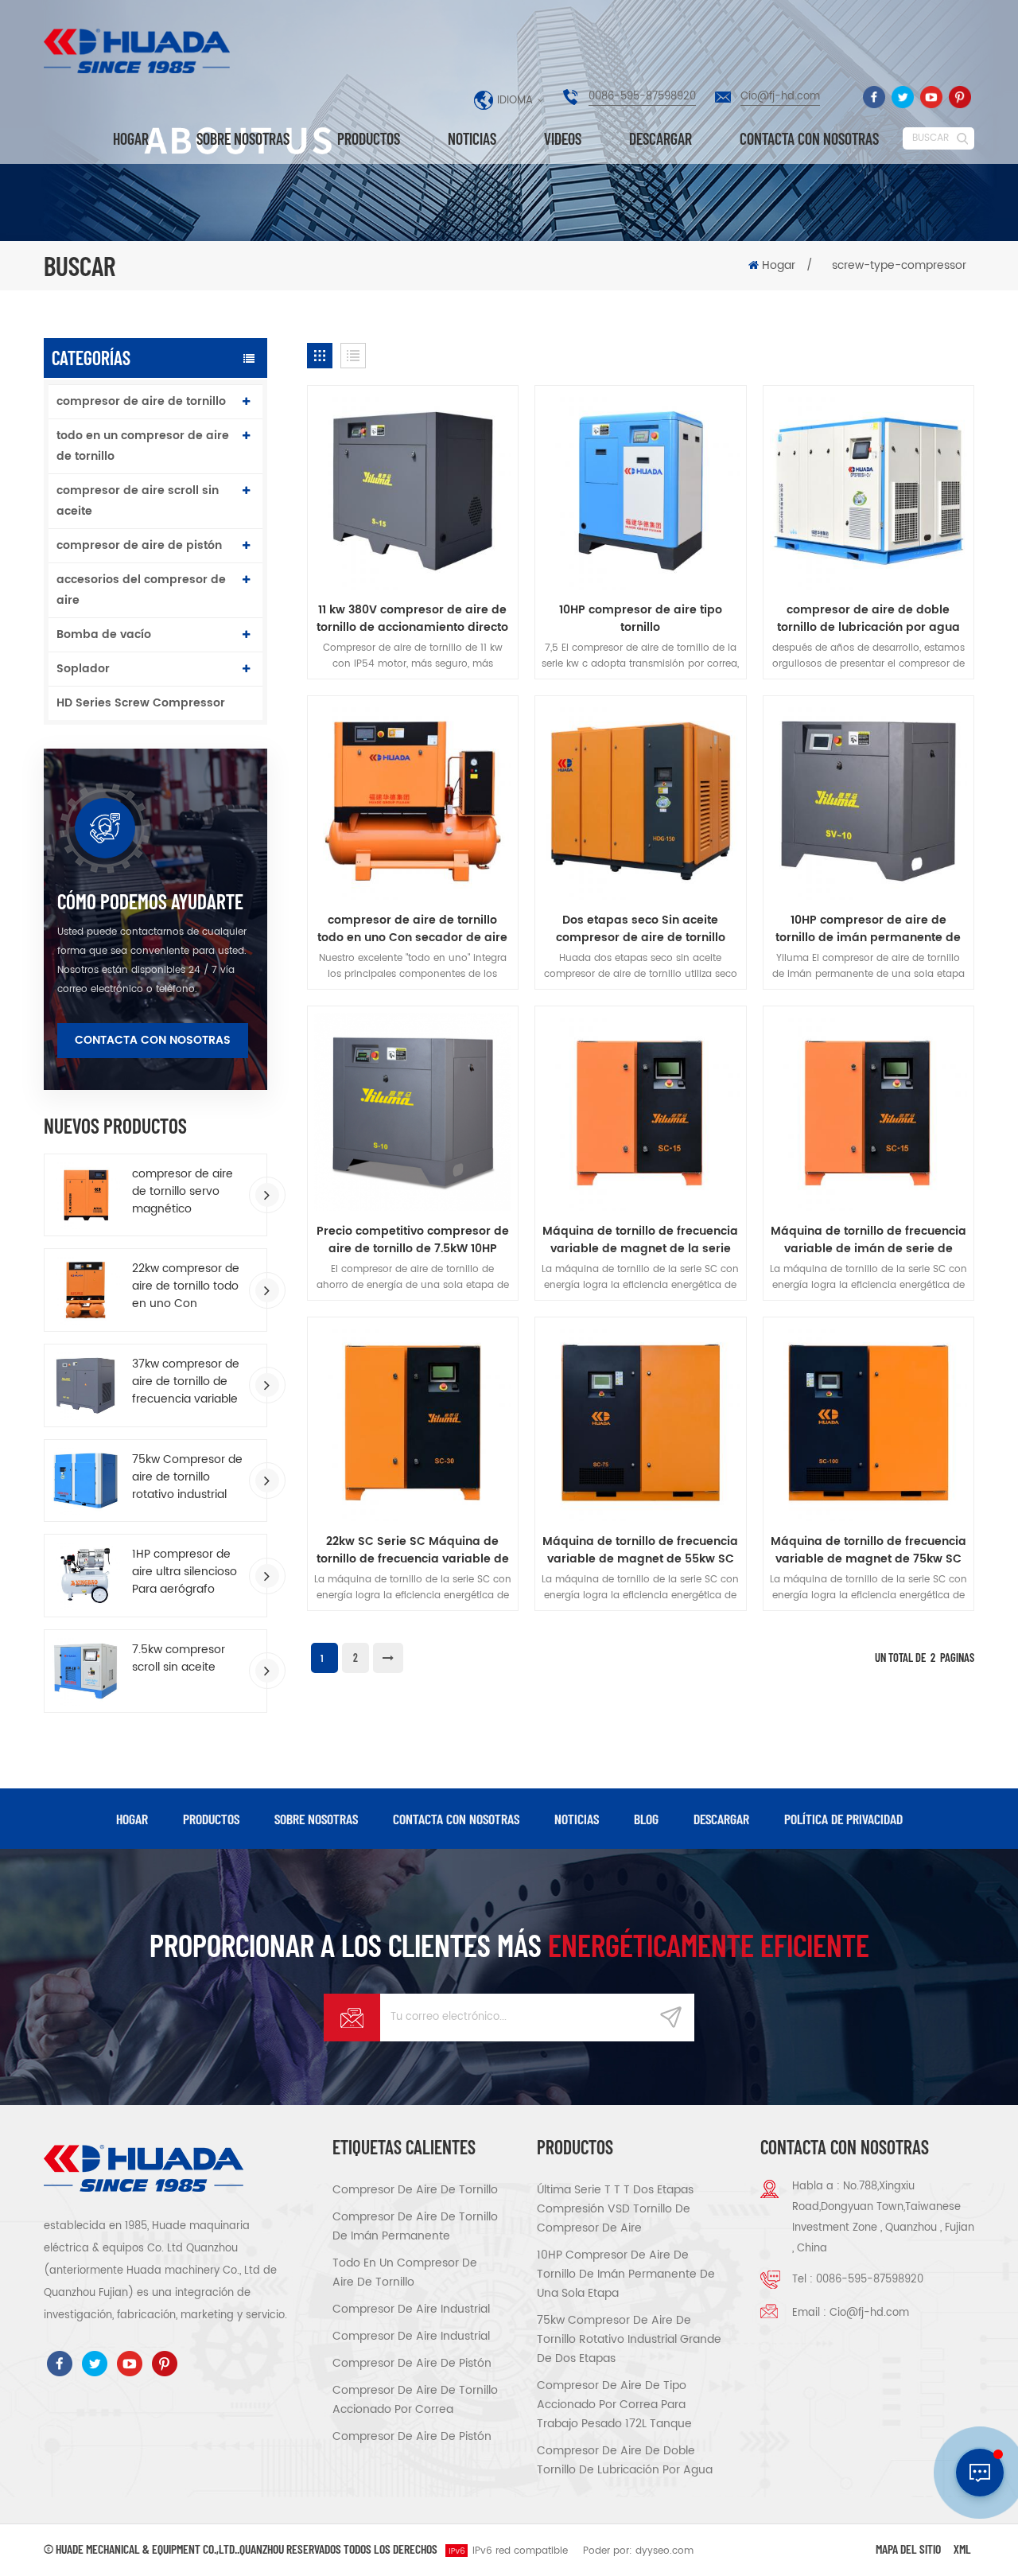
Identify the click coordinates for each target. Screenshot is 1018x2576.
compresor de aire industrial (411, 2309)
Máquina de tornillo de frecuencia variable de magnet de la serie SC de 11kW (640, 1240)
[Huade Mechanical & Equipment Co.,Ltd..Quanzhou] (139, 51)
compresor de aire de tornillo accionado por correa (415, 2400)
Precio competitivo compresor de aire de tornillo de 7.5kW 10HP (413, 1240)
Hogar (131, 138)
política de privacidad (843, 1819)
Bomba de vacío (104, 634)
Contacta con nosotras (809, 138)
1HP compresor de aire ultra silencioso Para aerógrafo (185, 1572)
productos (211, 1819)
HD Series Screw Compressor (141, 703)
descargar (661, 138)
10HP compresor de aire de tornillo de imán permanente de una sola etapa (868, 929)
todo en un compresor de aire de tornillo (143, 446)
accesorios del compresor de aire (141, 590)
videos (563, 138)
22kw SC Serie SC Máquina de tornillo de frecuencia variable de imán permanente (413, 1551)
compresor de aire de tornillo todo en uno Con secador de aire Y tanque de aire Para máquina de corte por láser (412, 929)
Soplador (83, 669)
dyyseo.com (664, 2551)
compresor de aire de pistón (139, 545)
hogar (132, 1819)
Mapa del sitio (908, 2549)
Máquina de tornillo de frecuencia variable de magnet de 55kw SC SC (640, 1551)
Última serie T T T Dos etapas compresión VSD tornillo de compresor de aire (615, 2209)
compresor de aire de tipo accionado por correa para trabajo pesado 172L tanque (614, 2405)
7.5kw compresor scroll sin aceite (179, 1659)
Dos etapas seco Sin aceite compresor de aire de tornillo (641, 929)
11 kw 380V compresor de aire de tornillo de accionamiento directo (412, 619)
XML (962, 2549)
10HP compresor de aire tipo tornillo (641, 619)
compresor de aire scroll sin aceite (138, 501)
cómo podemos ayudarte (150, 901)
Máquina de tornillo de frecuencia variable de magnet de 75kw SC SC (868, 1551)
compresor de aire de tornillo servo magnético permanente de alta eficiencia (187, 1192)
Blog (646, 1819)
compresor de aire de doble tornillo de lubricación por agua (868, 619)
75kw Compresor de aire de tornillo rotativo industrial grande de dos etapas (187, 1477)
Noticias (472, 138)
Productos (369, 138)
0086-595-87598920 (642, 97)
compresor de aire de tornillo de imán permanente (415, 2226)
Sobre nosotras (243, 138)
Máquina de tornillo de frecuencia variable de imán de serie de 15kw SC (868, 1240)
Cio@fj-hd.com (780, 97)
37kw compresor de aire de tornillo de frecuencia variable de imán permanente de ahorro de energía (186, 1382)
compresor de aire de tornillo (141, 401)
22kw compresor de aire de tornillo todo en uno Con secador (186, 1286)
